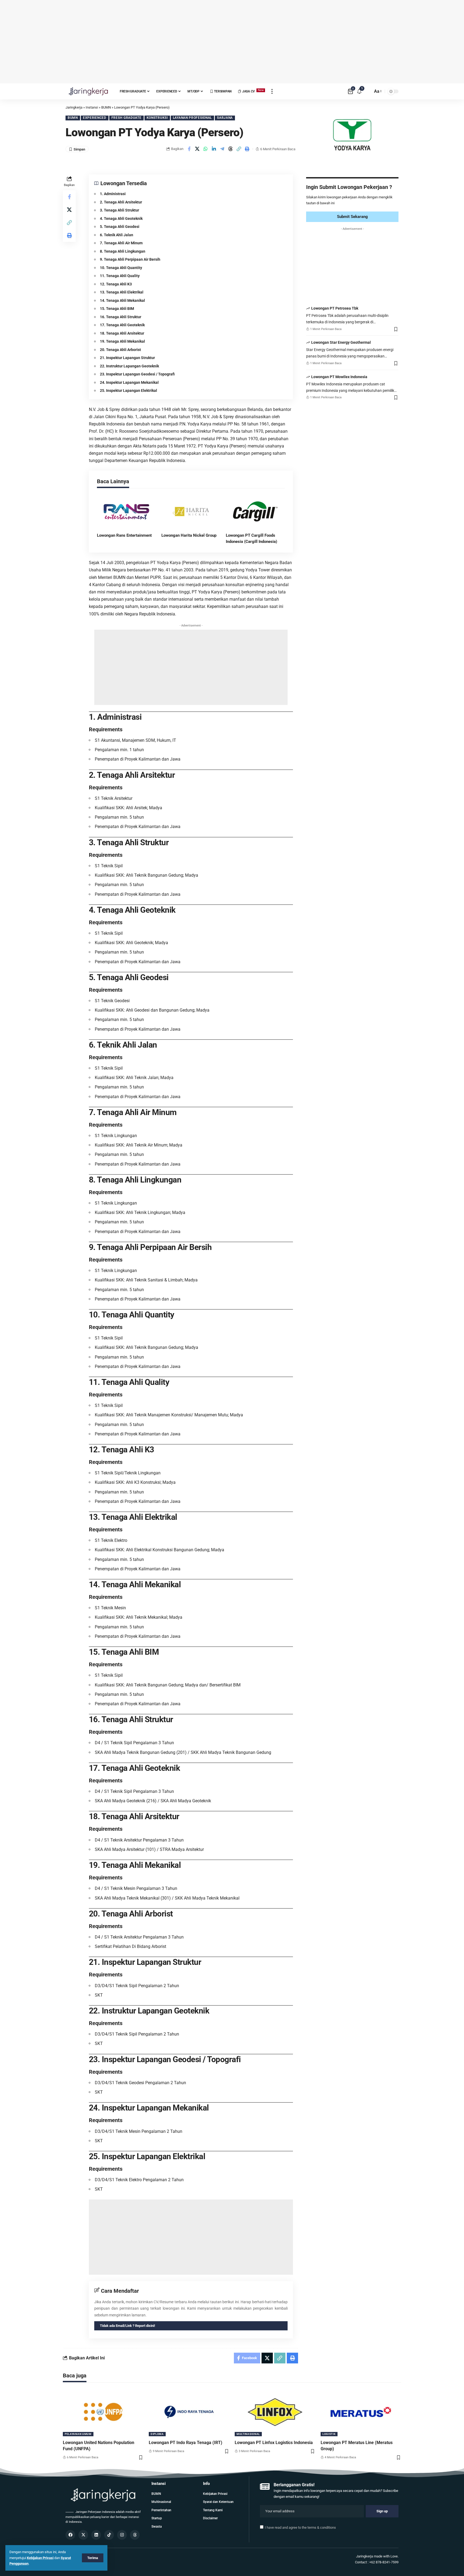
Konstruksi (157, 118)
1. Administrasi (113, 194)
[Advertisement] (232, 42)
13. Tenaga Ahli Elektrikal (122, 292)
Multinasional (248, 2434)
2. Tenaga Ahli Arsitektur (121, 202)
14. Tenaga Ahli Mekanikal (122, 300)
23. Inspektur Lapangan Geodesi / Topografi (137, 374)
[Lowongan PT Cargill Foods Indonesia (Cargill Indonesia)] (255, 511)
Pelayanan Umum (78, 2434)
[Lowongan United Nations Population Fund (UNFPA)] (103, 2412)
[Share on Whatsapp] (206, 149)
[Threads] (135, 2535)
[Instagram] (122, 2535)
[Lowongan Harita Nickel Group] (191, 511)
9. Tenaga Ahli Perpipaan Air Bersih (130, 259)
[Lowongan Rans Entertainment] (126, 511)
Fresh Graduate (126, 118)
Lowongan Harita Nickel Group (189, 535)
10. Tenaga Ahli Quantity (121, 268)
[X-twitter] (83, 2535)
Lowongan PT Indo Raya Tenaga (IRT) (186, 2443)
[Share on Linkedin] (214, 149)
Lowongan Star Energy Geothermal (341, 343)
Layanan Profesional (192, 118)
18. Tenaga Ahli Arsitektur (122, 333)
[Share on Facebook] (189, 149)
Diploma (157, 2434)
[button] (239, 149)
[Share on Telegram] (222, 149)
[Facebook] (70, 2535)
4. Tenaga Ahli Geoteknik (121, 218)
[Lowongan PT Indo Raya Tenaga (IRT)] (189, 2412)
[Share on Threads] (231, 149)
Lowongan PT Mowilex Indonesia (339, 377)
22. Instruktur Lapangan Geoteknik (129, 366)
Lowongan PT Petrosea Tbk (335, 309)
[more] (272, 91)
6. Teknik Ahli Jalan (117, 235)
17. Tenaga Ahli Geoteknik (122, 325)
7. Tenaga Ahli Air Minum (121, 243)
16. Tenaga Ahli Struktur (121, 317)
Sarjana (225, 118)
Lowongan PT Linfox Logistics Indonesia (274, 2443)
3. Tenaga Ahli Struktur (119, 210)
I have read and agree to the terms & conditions (300, 2527)
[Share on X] (197, 149)
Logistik (329, 2434)
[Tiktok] (109, 2535)
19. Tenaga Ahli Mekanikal (122, 341)
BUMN (73, 118)
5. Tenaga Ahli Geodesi (120, 227)
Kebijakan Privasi (40, 2558)
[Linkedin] (96, 2535)
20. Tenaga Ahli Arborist (120, 350)
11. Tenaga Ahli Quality (120, 276)
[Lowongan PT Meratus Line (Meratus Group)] (361, 2412)
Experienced (95, 118)
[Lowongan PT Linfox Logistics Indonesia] (275, 2412)
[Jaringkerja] (88, 91)
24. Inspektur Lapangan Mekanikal (129, 382)
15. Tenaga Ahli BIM (117, 309)
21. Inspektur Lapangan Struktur (127, 358)
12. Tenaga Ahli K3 (116, 284)
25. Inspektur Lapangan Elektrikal (128, 390)
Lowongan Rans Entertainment (124, 535)
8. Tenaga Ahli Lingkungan (123, 251)
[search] (367, 91)
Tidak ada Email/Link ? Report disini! (128, 2326)
